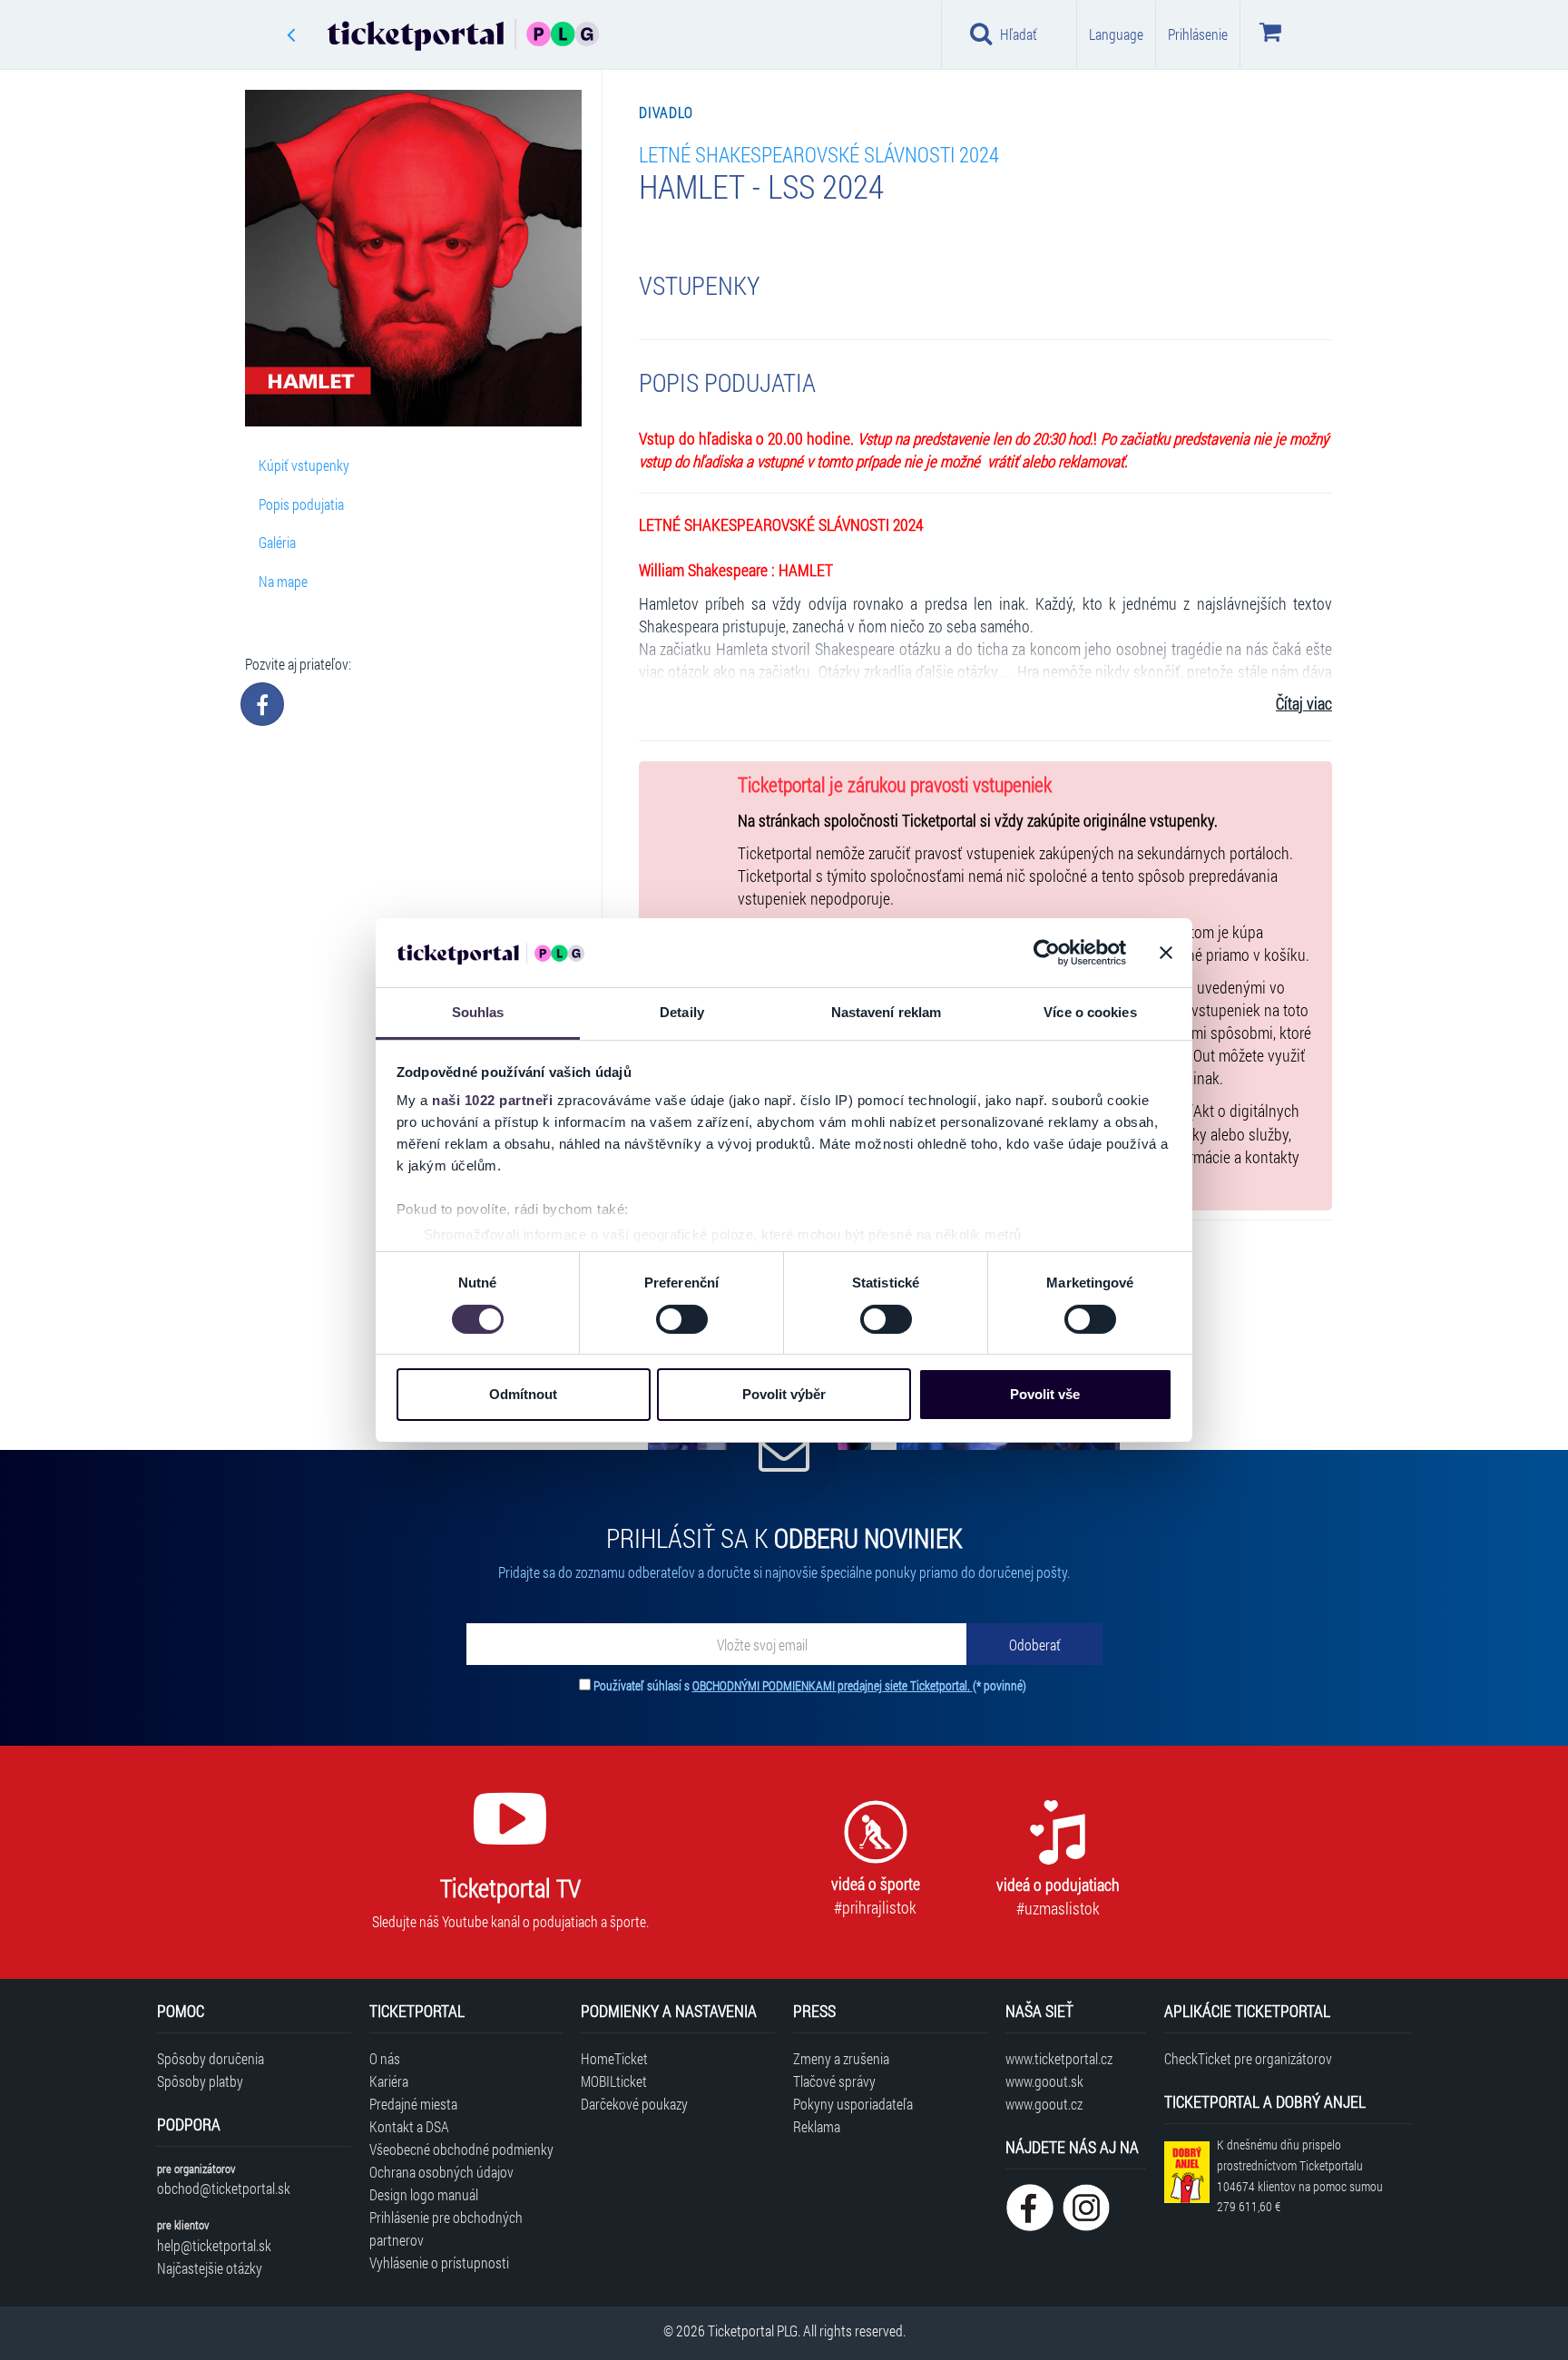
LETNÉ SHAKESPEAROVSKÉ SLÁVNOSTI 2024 (819, 154)
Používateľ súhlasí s (810, 1685)
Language (1116, 34)
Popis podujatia (301, 504)
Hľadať (1019, 34)
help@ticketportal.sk (214, 2245)
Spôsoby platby (200, 2081)
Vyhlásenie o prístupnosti (439, 2262)
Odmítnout (523, 1394)
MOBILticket (614, 2081)
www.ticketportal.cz (1059, 2058)
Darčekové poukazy (634, 2104)
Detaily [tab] (682, 1012)
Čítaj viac (1304, 704)
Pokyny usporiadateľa (853, 2104)
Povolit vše (1045, 1394)
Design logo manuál (424, 2194)
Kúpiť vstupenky (304, 465)
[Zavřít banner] (1166, 953)
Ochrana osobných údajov (441, 2172)
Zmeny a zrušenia (841, 2058)
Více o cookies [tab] (1090, 1012)
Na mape (283, 581)
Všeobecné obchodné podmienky (461, 2149)
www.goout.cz (1044, 2104)
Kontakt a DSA (409, 2126)
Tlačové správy (834, 2081)
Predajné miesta (413, 2104)
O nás (385, 2058)
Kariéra (389, 2081)
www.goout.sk (1044, 2081)
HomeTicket (614, 2058)
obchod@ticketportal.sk (224, 2188)
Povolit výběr (784, 1394)
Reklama (817, 2126)
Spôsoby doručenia (211, 2058)
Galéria (277, 542)
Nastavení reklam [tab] (887, 1012)
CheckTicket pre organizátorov (1248, 2058)
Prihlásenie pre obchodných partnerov (446, 2228)
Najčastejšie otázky (210, 2268)
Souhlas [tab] (478, 1012)
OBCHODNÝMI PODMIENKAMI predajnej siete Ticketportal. (833, 1685)
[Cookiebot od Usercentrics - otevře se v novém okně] (1047, 953)
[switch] (682, 1319)
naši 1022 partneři (492, 1100)
